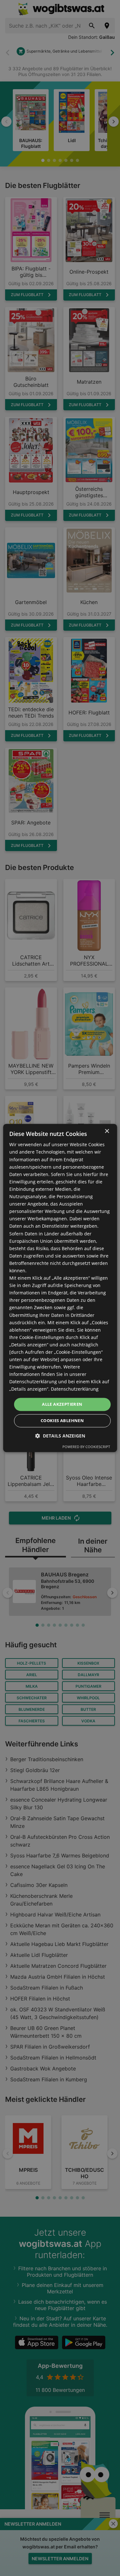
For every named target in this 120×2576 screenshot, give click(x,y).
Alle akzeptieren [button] (62, 1404)
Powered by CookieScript (86, 1447)
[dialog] (60, 1288)
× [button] (107, 1131)
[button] (60, 1436)
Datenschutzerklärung (75, 1389)
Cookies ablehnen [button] (62, 1421)
